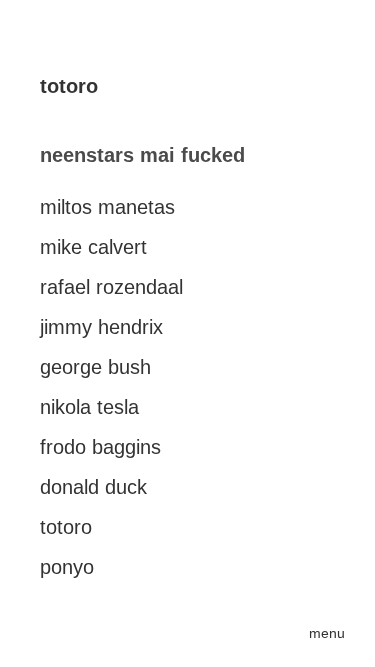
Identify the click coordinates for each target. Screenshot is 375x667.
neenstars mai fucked (142, 155)
